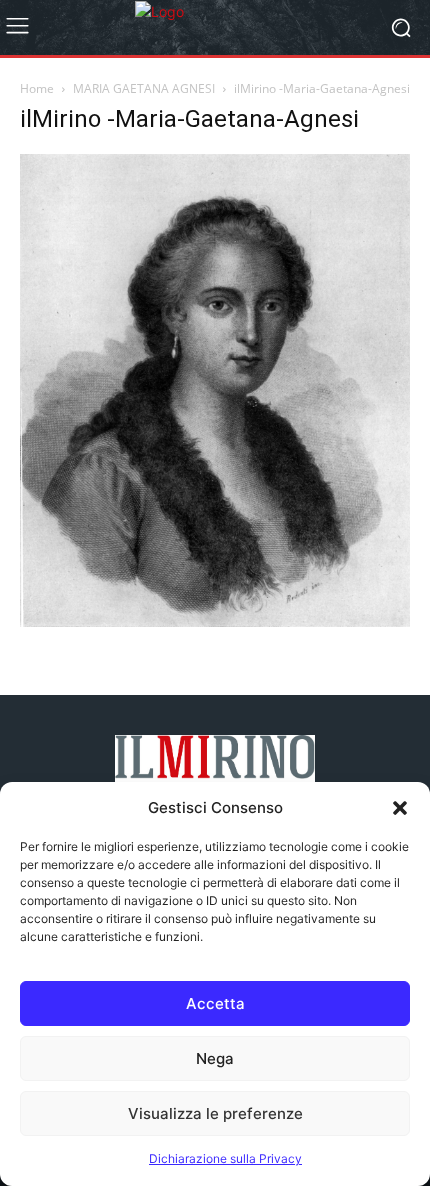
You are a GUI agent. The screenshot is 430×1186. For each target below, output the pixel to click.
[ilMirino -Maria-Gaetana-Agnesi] (215, 621)
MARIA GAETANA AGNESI (144, 88)
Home (37, 88)
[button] (400, 808)
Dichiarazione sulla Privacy (225, 1158)
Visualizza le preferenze (215, 1113)
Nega (215, 1058)
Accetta (215, 1003)
